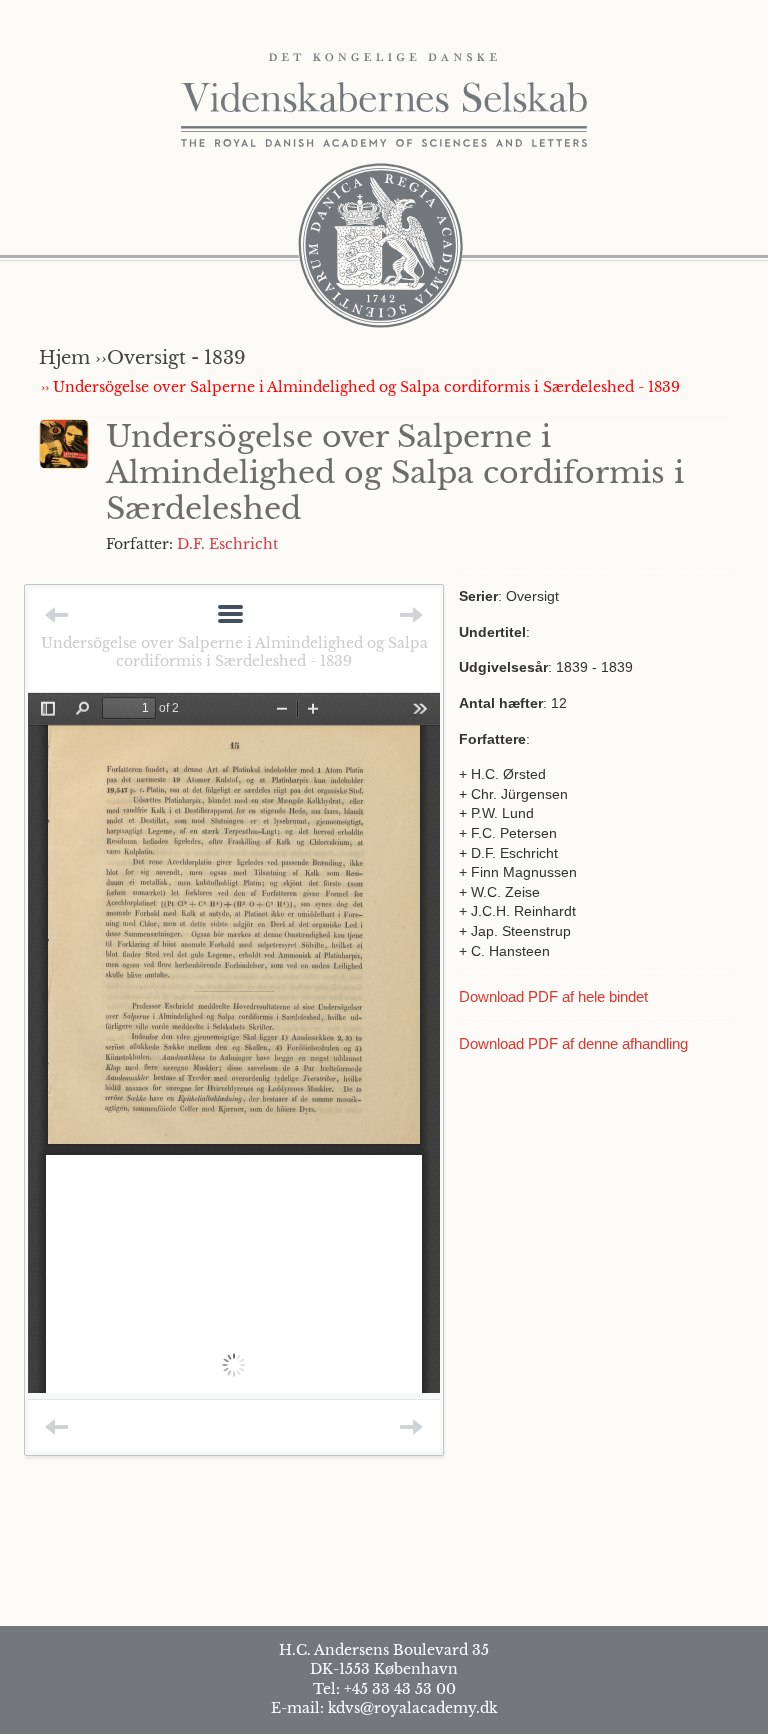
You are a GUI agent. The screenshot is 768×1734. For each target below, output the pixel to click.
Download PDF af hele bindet (553, 996)
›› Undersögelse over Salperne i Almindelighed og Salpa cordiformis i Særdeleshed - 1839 (360, 387)
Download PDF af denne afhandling (573, 1043)
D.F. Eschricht (227, 544)
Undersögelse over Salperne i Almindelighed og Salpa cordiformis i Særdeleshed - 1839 (234, 652)
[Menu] (230, 615)
